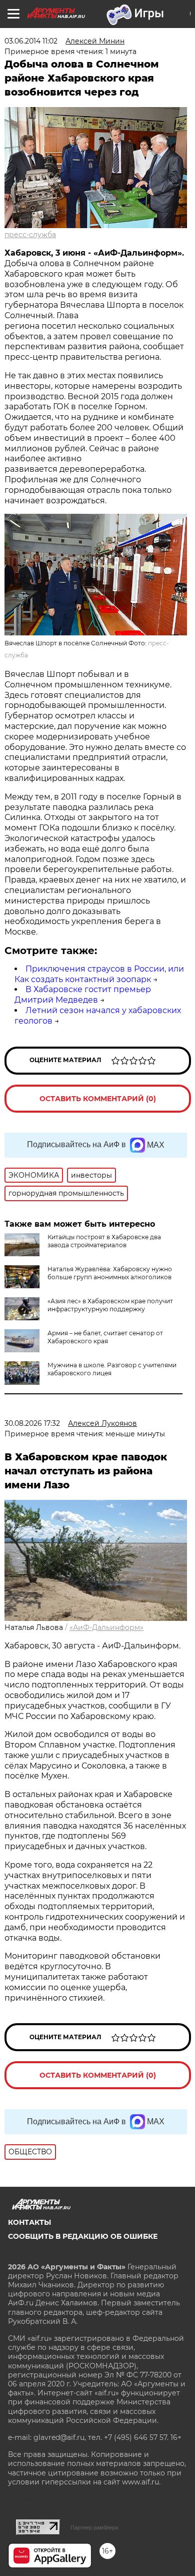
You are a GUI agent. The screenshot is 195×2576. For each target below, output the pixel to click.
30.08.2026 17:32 (32, 1423)
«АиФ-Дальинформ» (106, 1627)
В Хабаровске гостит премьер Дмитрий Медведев (83, 995)
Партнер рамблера (94, 2527)
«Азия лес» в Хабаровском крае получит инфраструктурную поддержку (110, 1305)
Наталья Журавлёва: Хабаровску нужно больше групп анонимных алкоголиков (110, 1273)
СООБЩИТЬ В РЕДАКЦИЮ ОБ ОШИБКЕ (83, 2236)
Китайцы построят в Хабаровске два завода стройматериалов (104, 1241)
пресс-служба (30, 235)
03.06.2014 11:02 (31, 41)
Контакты (29, 2222)
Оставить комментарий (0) (98, 1099)
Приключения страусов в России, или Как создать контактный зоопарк (99, 974)
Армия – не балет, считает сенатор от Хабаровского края (105, 1337)
